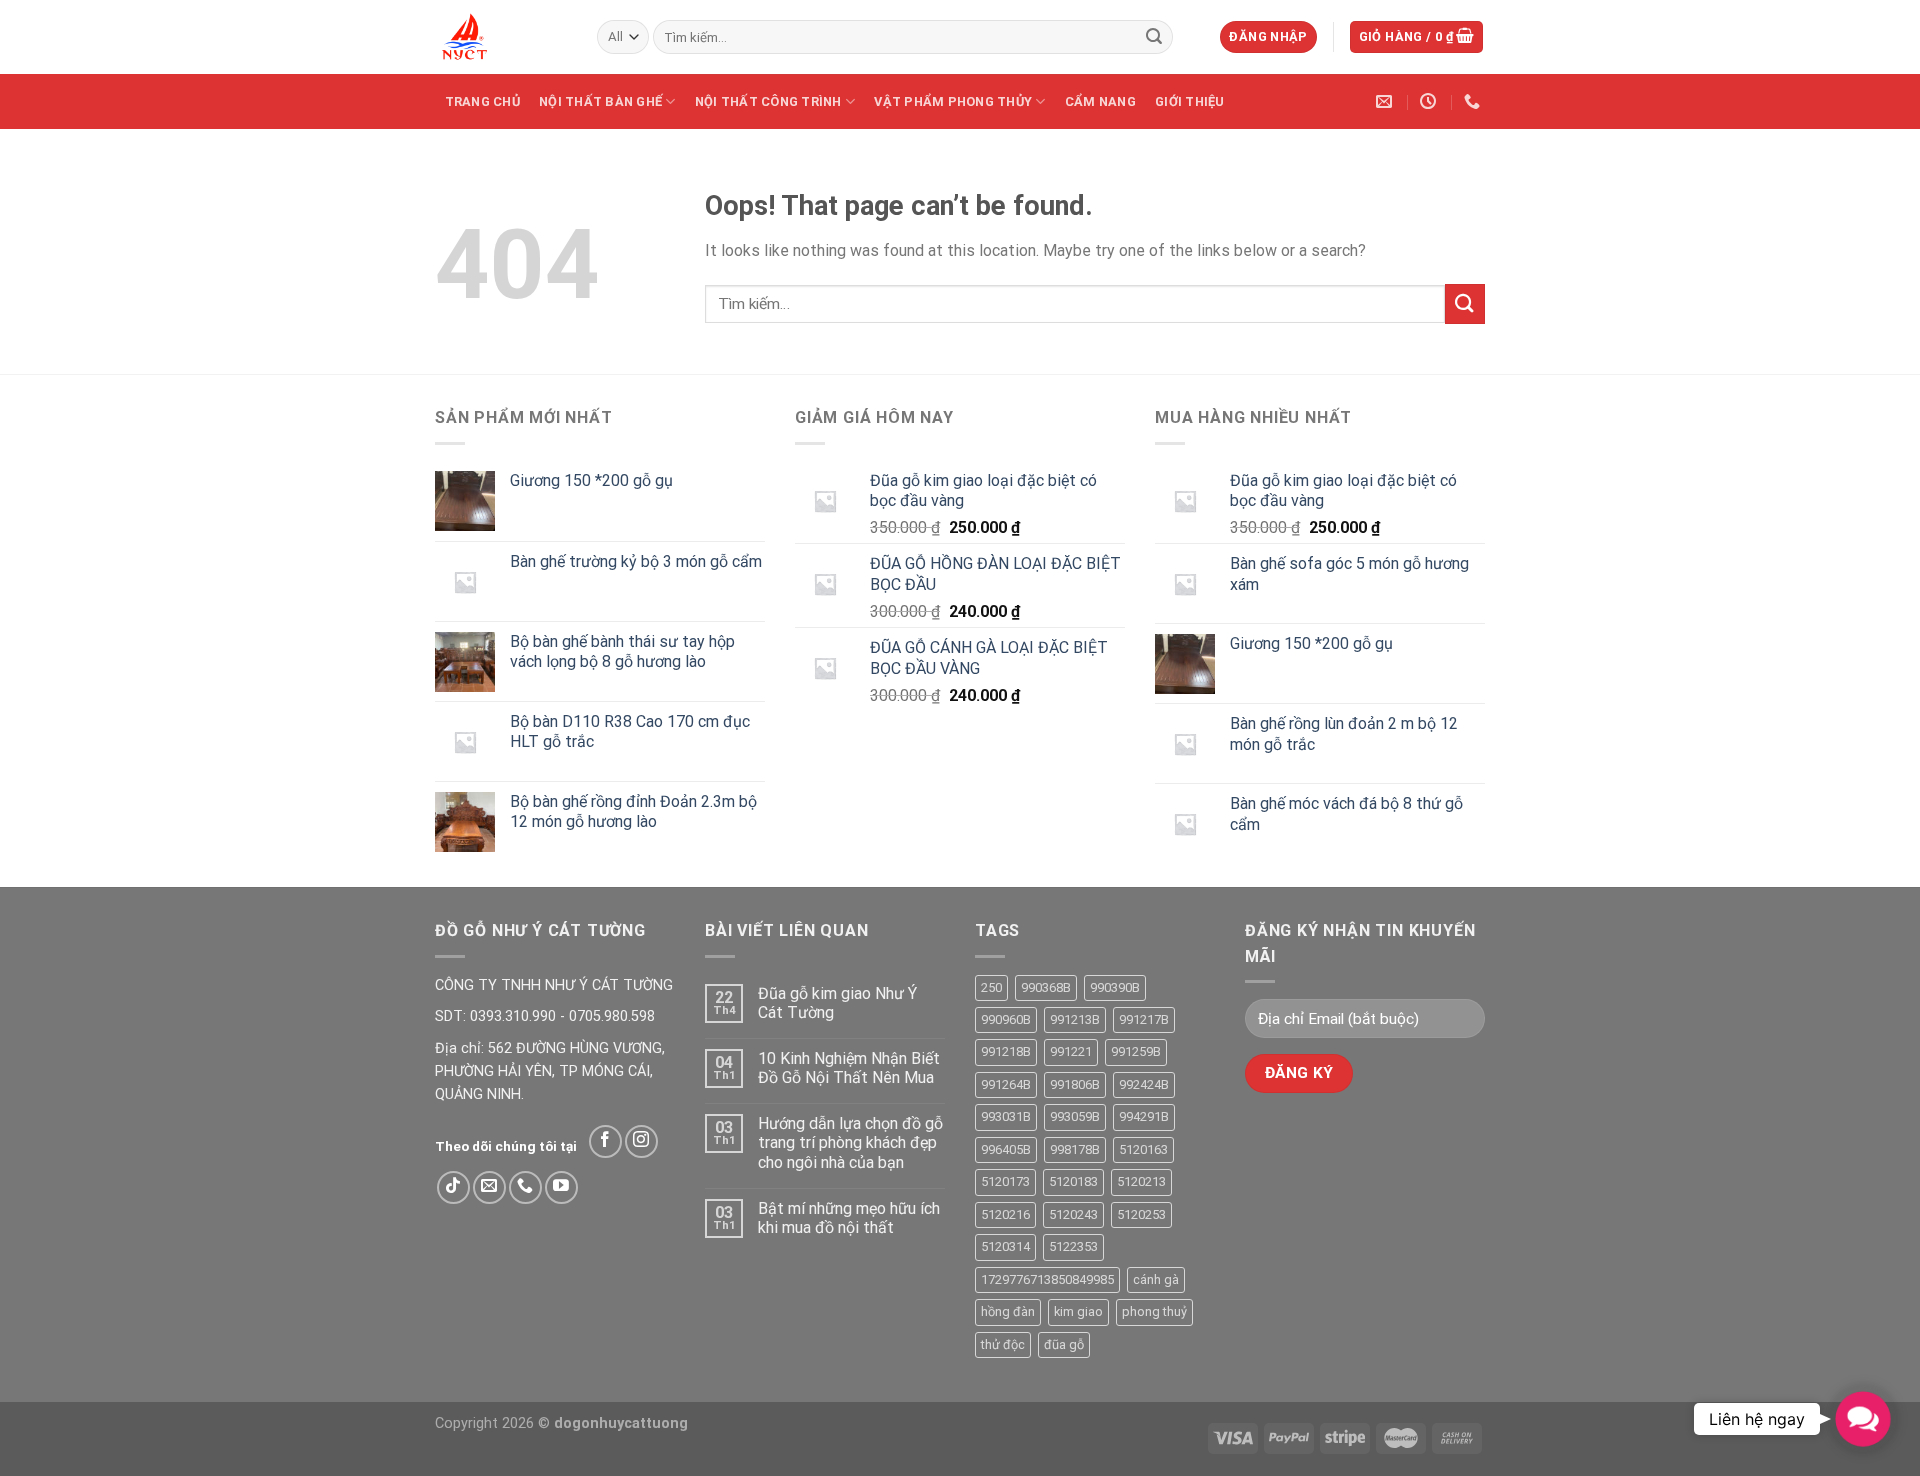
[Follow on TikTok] (453, 1187)
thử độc (1003, 1344)
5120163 (1143, 1149)
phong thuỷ (1154, 1311)
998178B (1075, 1149)
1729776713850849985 (1047, 1279)
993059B (1075, 1116)
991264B (1006, 1084)
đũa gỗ (1064, 1344)
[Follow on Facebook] (605, 1141)
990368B (1046, 987)
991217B (1144, 1019)
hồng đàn (1008, 1311)
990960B (1006, 1019)
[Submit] (1154, 37)
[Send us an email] (489, 1187)
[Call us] (525, 1187)
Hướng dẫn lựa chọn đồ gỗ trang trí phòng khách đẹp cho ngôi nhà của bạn (850, 1142)
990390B (1115, 987)
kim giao (1078, 1311)
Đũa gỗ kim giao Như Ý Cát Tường (837, 1003)
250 (991, 987)
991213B (1075, 1019)
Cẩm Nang (1100, 101)
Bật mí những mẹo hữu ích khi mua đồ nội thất (849, 1218)
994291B (1144, 1116)
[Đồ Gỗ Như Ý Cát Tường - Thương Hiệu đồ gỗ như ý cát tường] (501, 37)
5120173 (1005, 1181)
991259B (1136, 1051)
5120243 (1073, 1214)
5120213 (1141, 1181)
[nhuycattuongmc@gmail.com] (1386, 101)
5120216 (1005, 1214)
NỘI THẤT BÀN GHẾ (600, 101)
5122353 (1073, 1246)
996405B (1006, 1149)
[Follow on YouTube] (561, 1187)
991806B (1075, 1084)
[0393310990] (1474, 101)
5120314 (1005, 1246)
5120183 (1073, 1181)
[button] (1863, 1419)
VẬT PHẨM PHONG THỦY (953, 101)
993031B (1006, 1116)
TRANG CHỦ (482, 101)
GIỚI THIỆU (1190, 101)
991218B (1006, 1051)
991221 (1071, 1051)
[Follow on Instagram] (641, 1141)
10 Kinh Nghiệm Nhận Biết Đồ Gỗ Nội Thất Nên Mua (849, 1068)
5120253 (1141, 1214)
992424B (1144, 1084)
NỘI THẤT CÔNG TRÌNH (768, 101)
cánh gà (1156, 1279)
